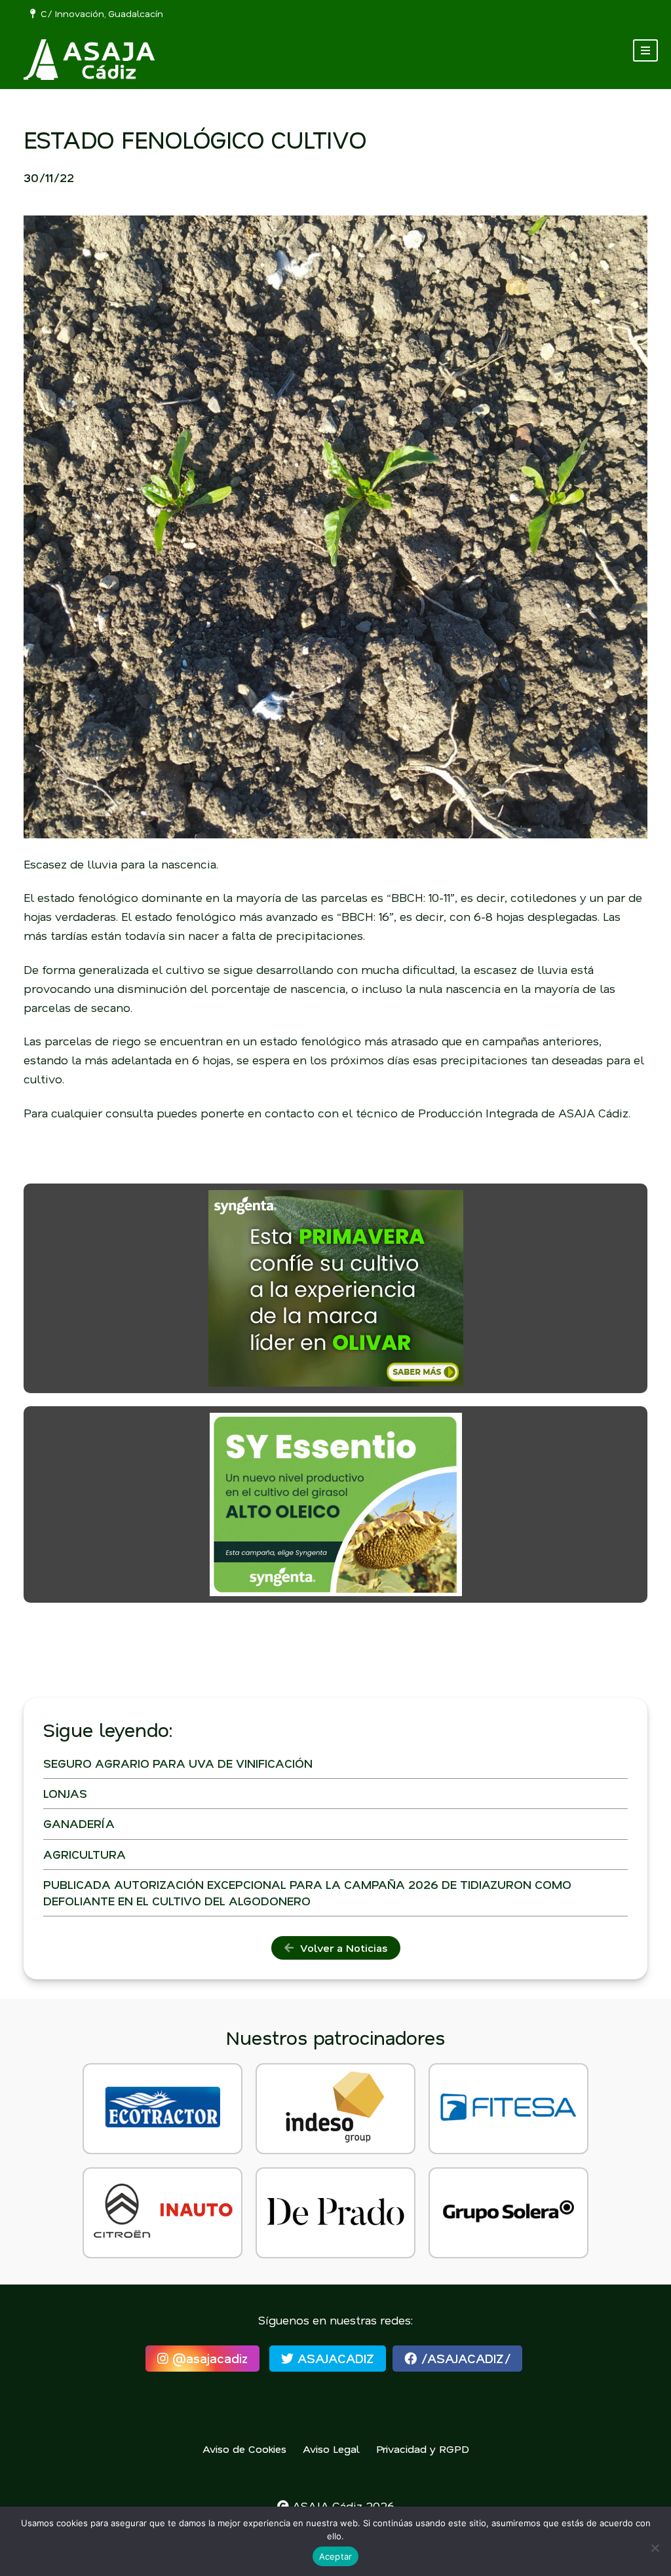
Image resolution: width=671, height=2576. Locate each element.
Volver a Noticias (340, 1948)
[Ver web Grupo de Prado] (335, 2213)
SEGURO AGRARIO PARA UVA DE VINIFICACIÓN (178, 1763)
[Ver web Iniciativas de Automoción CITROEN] (163, 2213)
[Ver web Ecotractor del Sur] (163, 2109)
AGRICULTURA (85, 1854)
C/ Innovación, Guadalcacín (99, 13)
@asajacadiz (208, 2358)
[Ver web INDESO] (335, 2109)
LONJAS (65, 1793)
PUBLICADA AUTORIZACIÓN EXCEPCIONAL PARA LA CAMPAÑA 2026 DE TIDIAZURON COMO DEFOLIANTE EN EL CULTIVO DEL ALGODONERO (307, 1893)
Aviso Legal (331, 2449)
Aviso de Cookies (244, 2449)
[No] (655, 2548)
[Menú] (645, 50)
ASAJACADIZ (334, 2358)
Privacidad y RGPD (423, 2449)
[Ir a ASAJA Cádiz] (89, 60)
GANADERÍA (79, 1823)
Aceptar (336, 2556)
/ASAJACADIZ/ (464, 2358)
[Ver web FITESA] (508, 2109)
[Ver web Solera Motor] (508, 2213)
